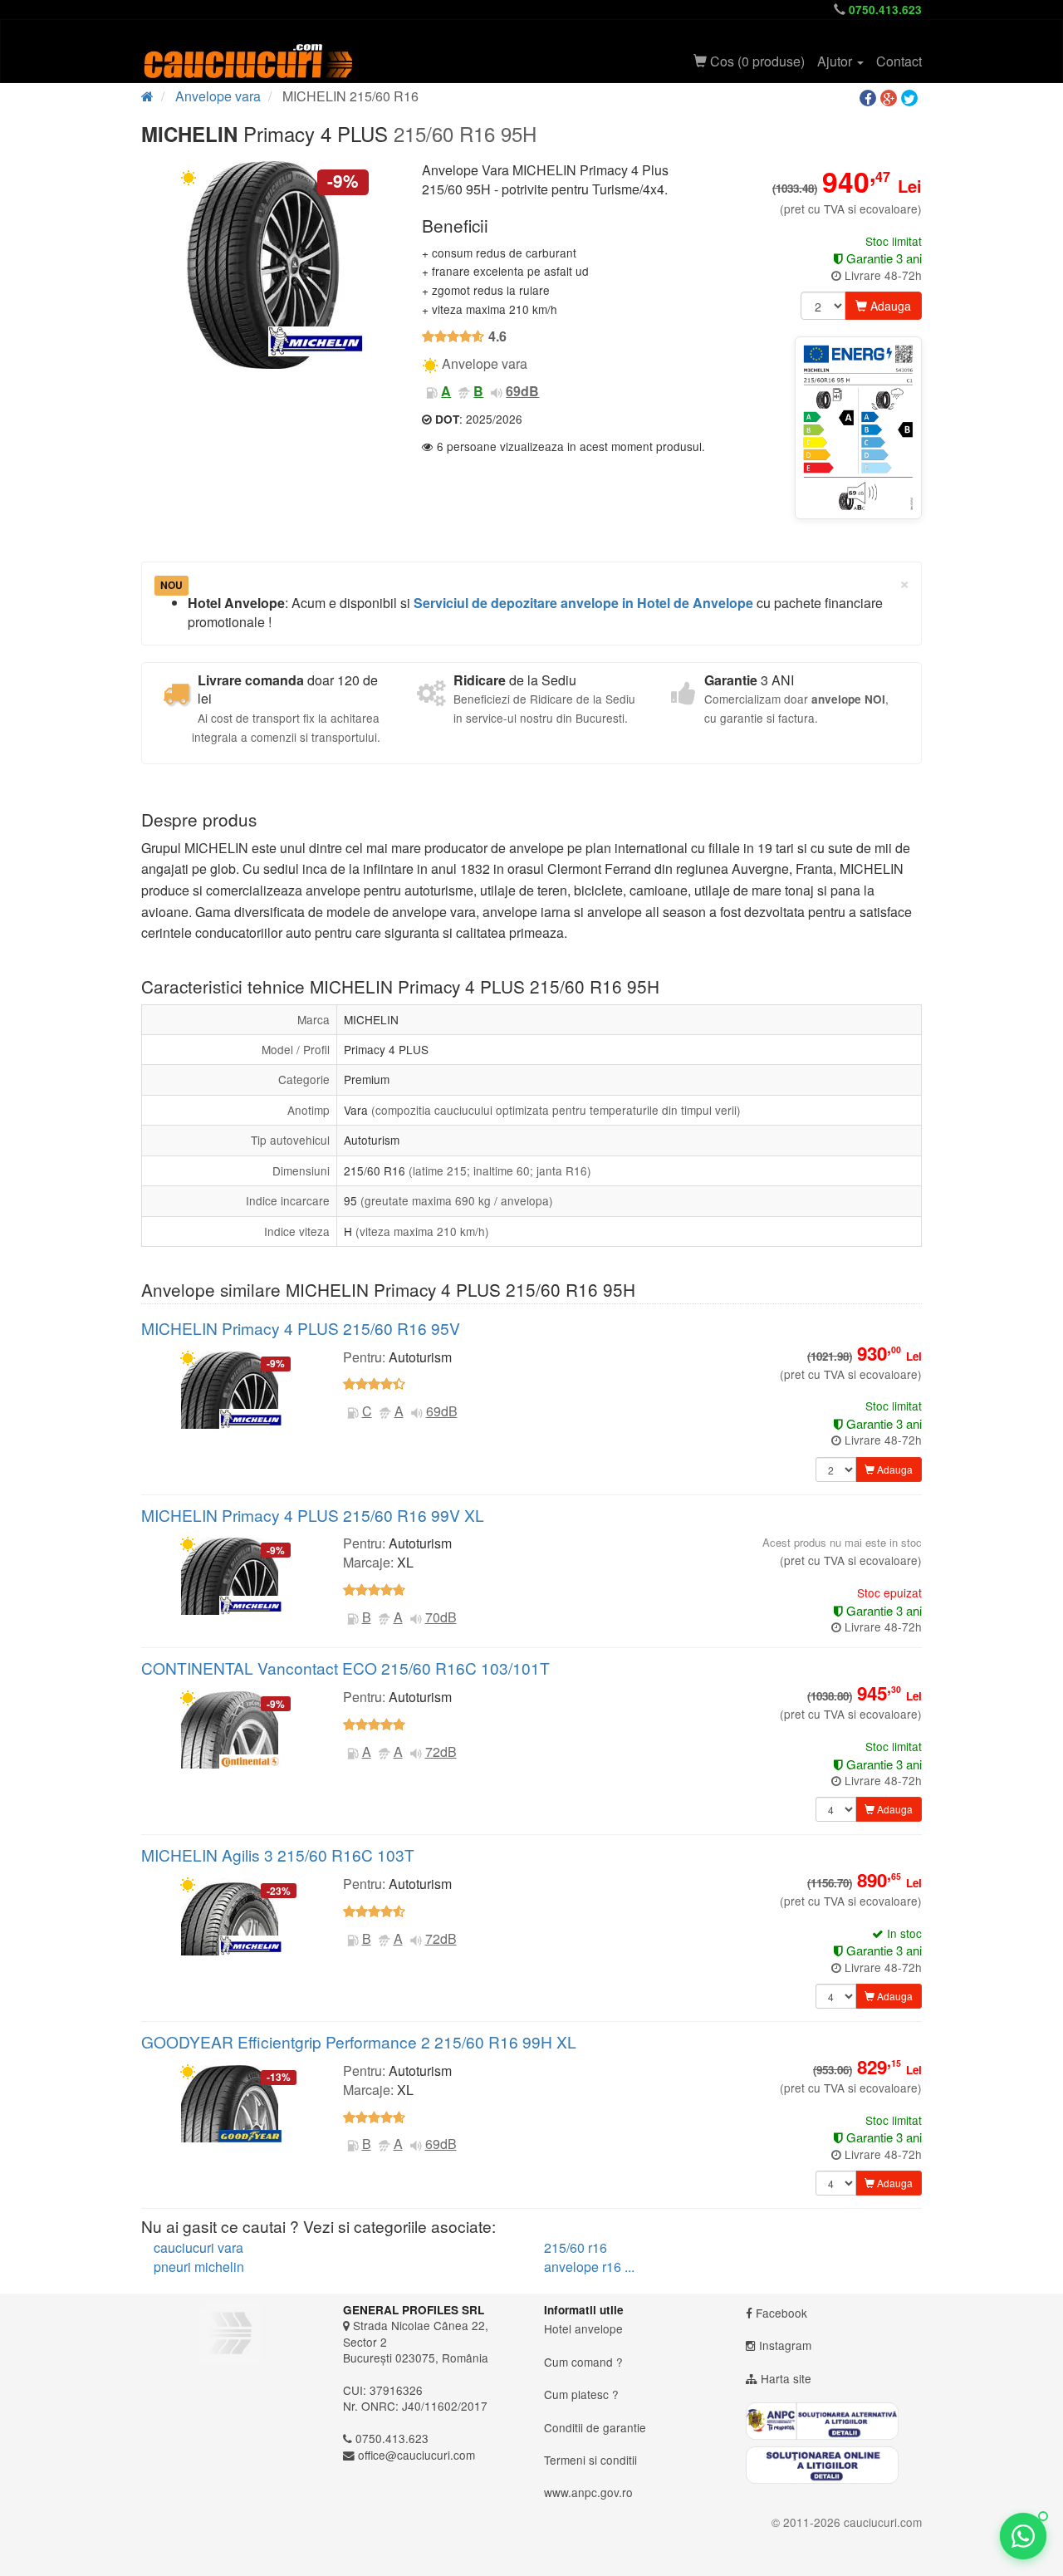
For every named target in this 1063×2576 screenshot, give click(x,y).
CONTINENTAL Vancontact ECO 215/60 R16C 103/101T (345, 1668)
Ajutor (836, 61)
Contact (899, 61)
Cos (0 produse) (756, 61)
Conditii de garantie (595, 2427)
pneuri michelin (199, 2267)
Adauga (889, 306)
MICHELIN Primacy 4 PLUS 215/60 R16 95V (301, 1328)
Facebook (781, 2313)
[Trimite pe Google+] (891, 98)
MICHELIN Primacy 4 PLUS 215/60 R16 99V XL (313, 1515)
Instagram (785, 2345)
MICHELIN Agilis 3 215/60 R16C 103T (278, 1855)
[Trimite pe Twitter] (911, 98)
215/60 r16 (576, 2247)
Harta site (786, 2378)
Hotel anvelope (583, 2328)
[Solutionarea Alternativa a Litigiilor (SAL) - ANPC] (834, 2421)
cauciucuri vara (198, 2247)
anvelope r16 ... (589, 2267)
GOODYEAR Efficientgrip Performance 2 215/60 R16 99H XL (359, 2041)
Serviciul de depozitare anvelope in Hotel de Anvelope (583, 603)
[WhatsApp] (1023, 2536)
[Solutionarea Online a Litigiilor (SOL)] (834, 2465)
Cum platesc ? (581, 2394)
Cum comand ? (583, 2362)
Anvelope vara (218, 96)
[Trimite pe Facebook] (870, 98)
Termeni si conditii (590, 2460)
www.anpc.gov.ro (588, 2492)
